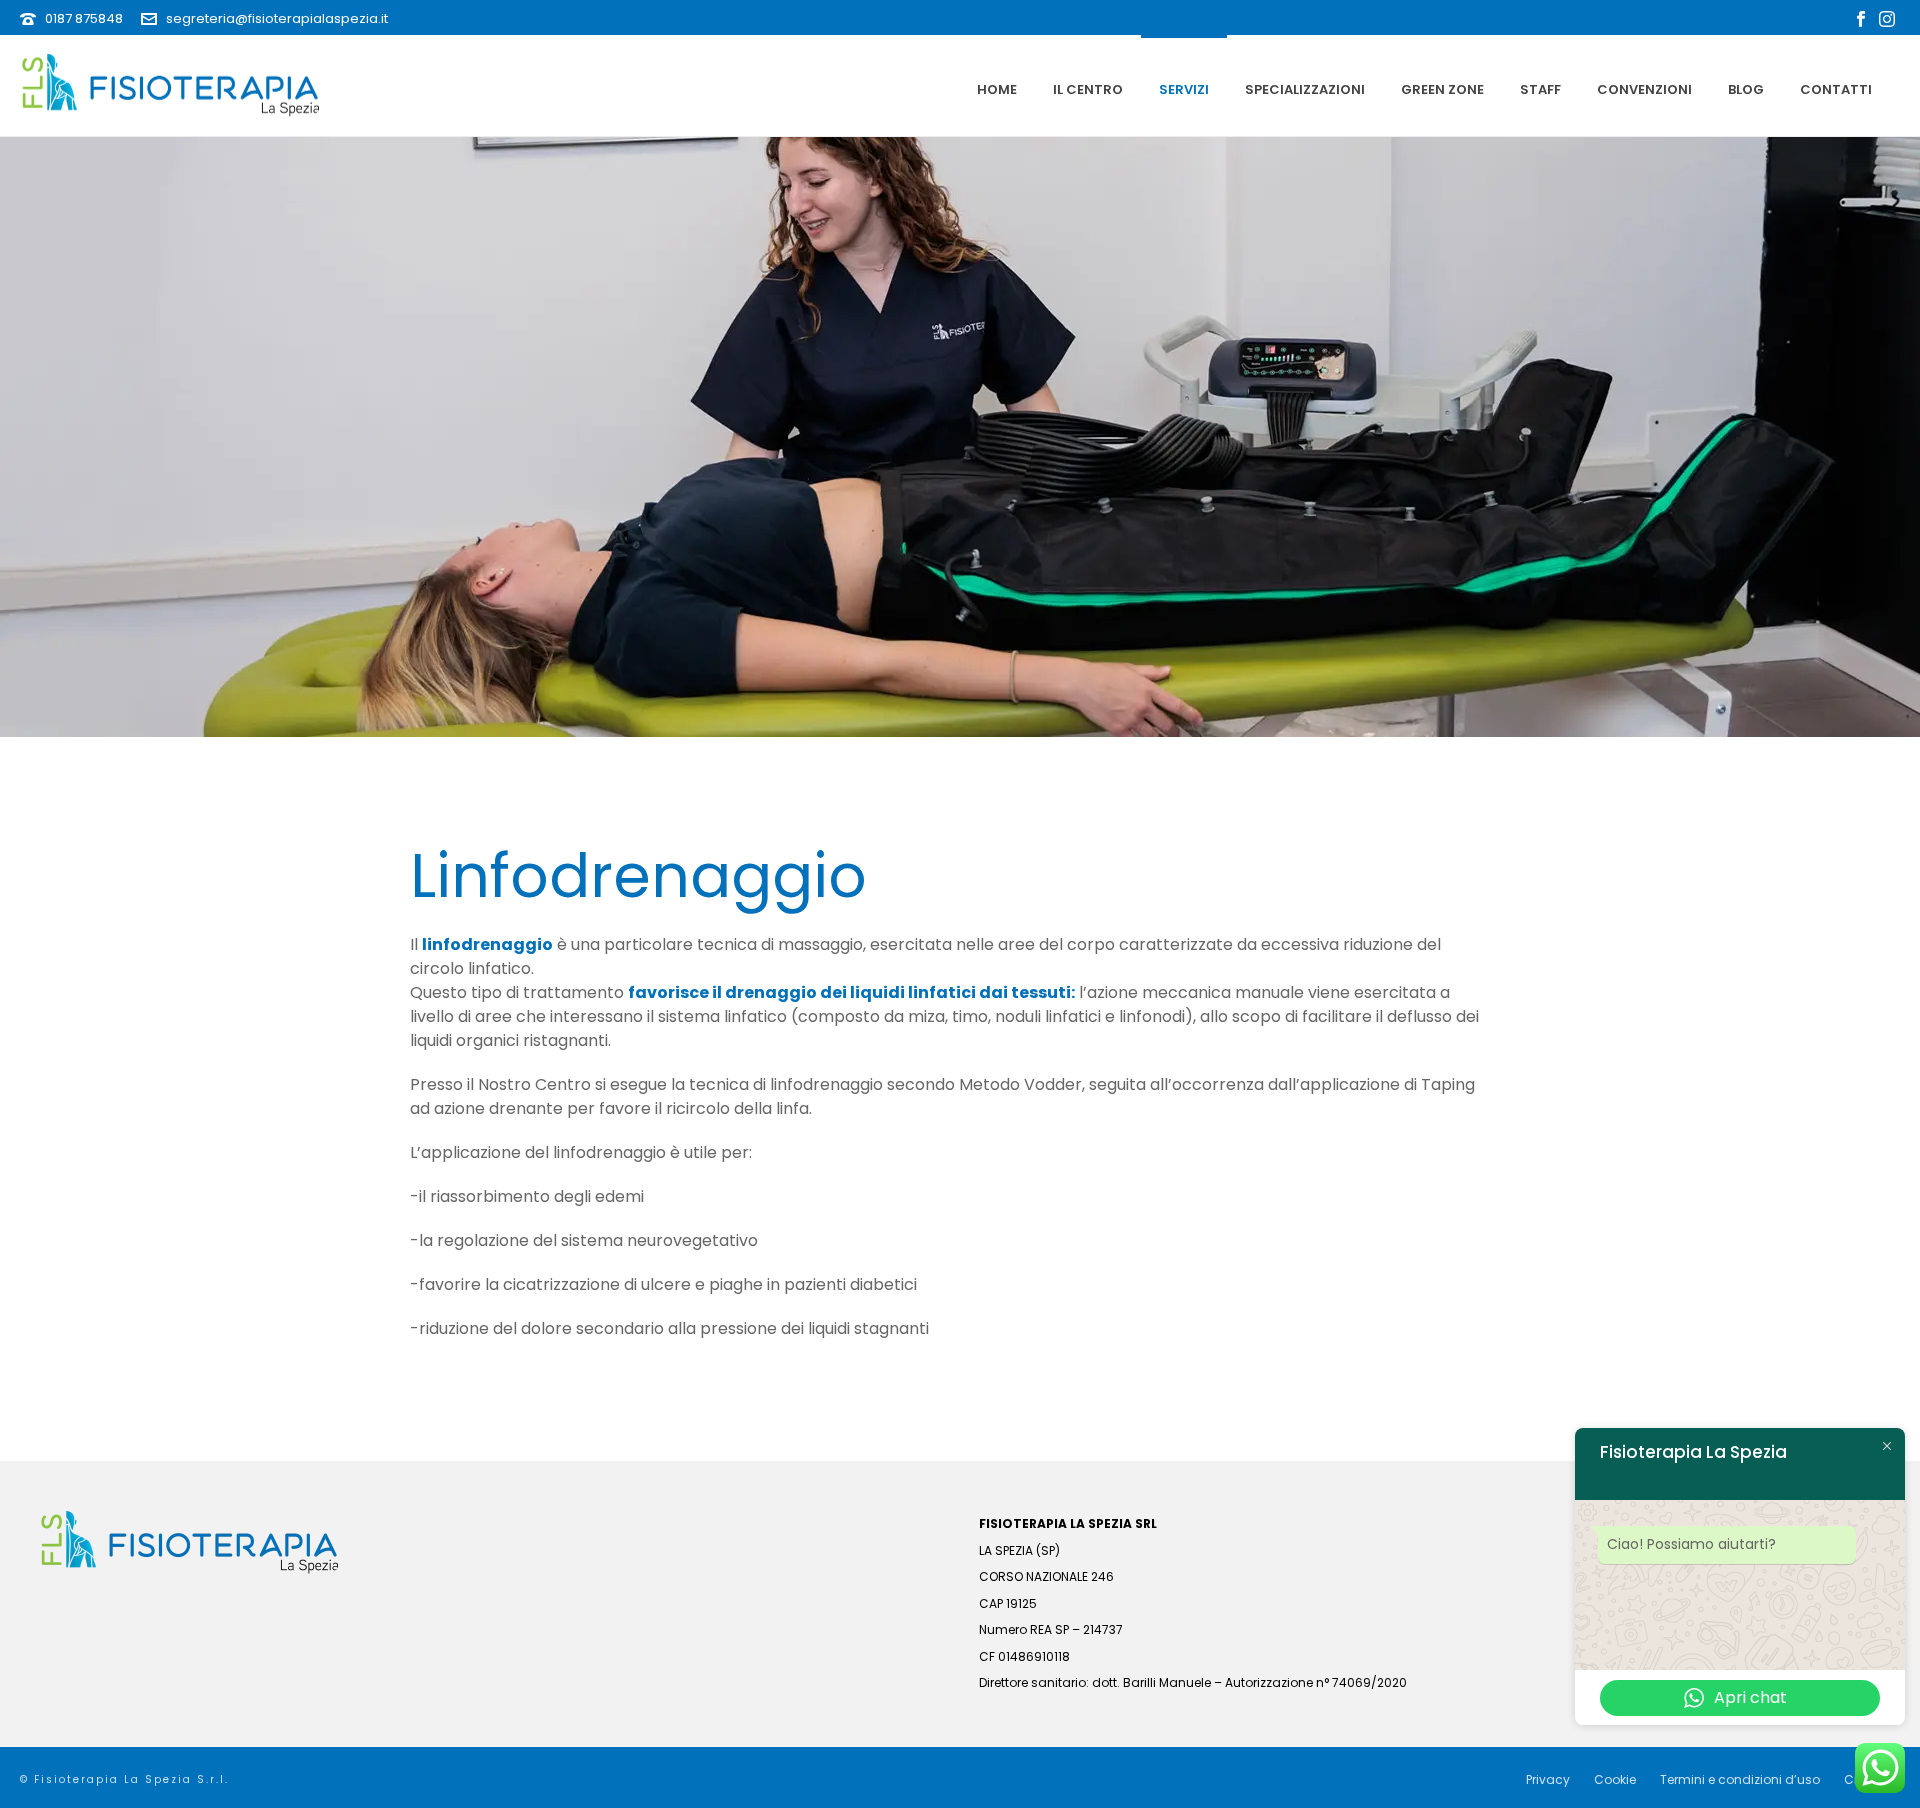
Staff (1540, 89)
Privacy (1548, 1780)
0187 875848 (84, 18)
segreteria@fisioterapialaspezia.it (277, 18)
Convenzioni (1644, 89)
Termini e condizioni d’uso (1740, 1780)
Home (997, 89)
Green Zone (1442, 89)
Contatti (1836, 89)
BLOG (1746, 89)
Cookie (1615, 1780)
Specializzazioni (1305, 89)
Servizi (1184, 89)
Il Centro (1088, 89)
